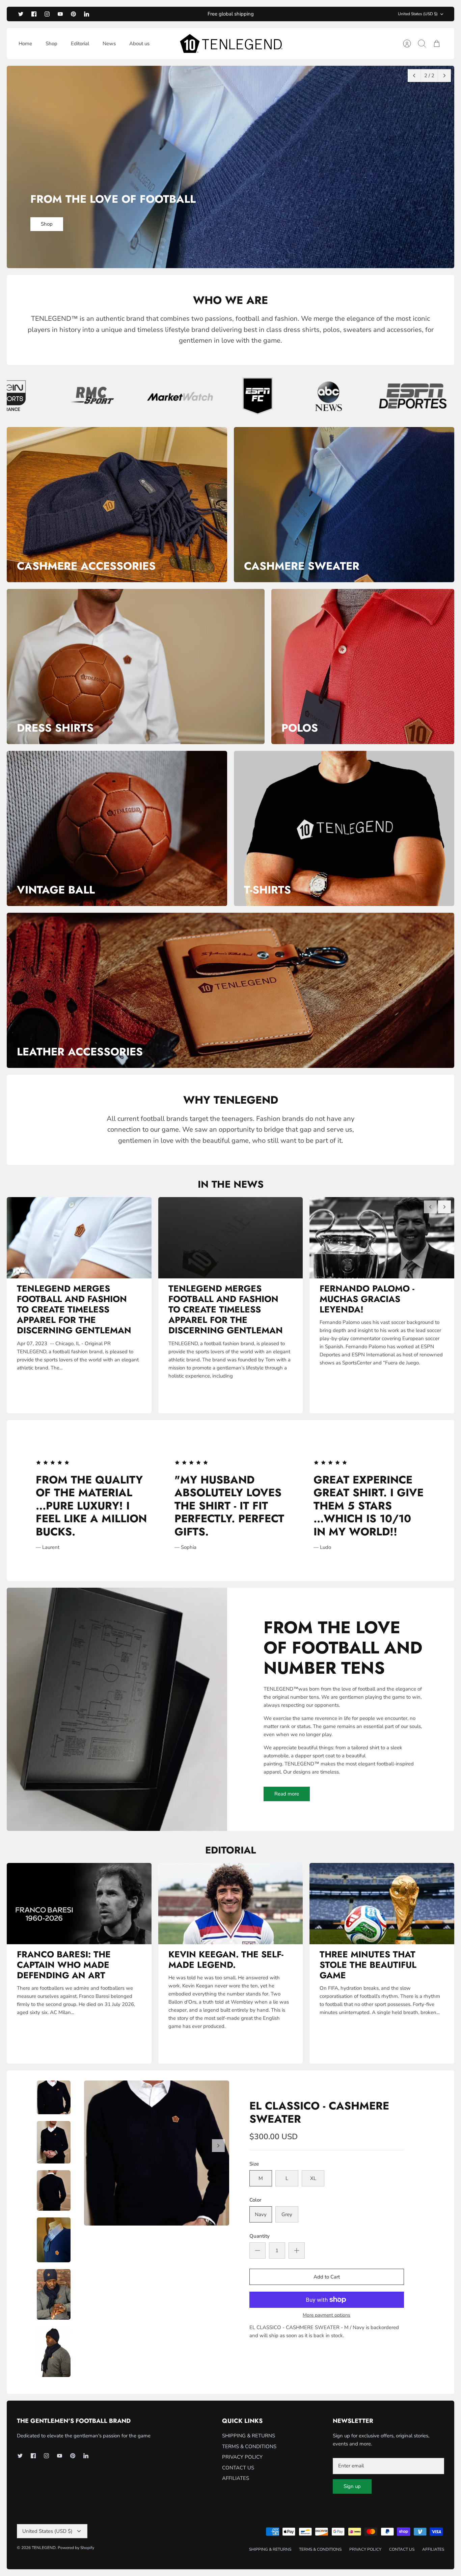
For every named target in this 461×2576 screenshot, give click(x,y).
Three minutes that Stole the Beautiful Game (368, 1965)
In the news (231, 1184)
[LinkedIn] (87, 14)
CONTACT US (238, 2468)
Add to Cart (327, 2277)
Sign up (352, 2486)
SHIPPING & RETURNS (249, 2436)
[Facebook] (34, 14)
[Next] (444, 76)
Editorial (80, 44)
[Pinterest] (73, 14)
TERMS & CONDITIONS (249, 2446)
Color (255, 2200)
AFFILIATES (236, 2478)
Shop (51, 44)
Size (254, 2164)
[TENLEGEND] (231, 44)
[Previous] (414, 76)
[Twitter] (21, 14)
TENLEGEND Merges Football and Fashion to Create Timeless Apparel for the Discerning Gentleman (74, 1310)
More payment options (327, 2315)
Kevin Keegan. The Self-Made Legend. (226, 1960)
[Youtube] (60, 14)
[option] (231, 167)
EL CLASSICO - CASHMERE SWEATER (319, 2112)
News (109, 44)
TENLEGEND (44, 2548)
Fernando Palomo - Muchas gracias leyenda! (367, 1299)
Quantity (260, 2236)
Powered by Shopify (76, 2548)
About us (139, 44)
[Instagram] (47, 14)
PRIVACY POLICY (242, 2457)
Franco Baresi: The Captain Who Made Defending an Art (64, 1965)
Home (25, 44)
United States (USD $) (418, 14)
